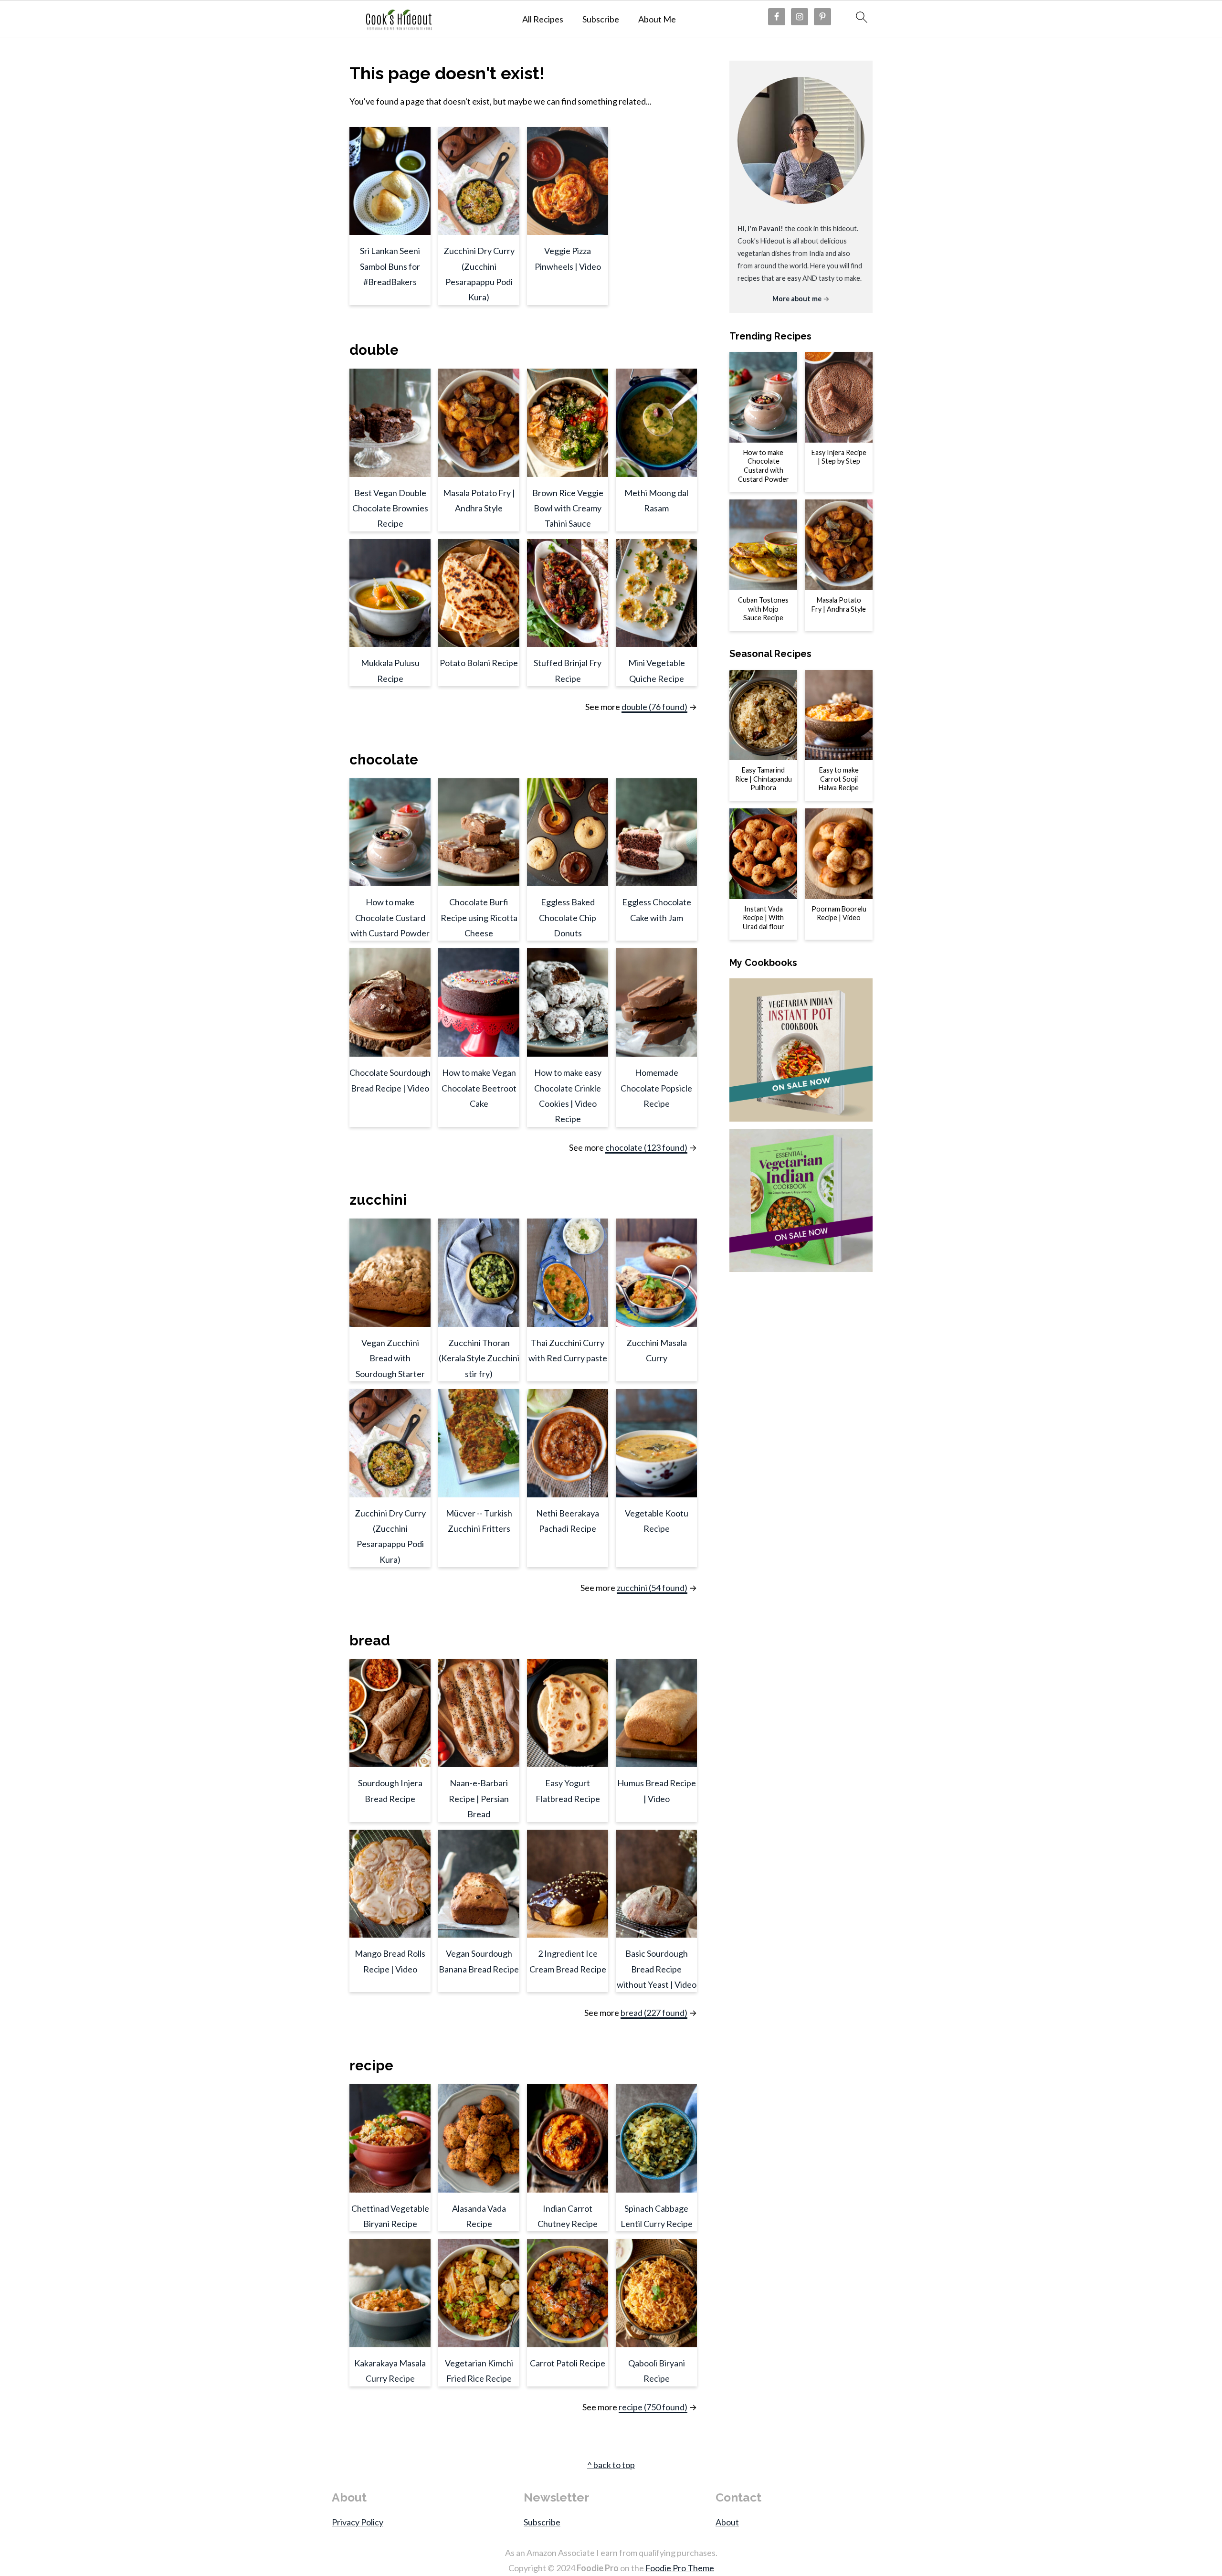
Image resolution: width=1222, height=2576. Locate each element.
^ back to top (611, 2465)
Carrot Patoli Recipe (568, 2363)
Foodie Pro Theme (680, 2568)
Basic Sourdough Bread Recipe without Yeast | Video (657, 1969)
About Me (657, 19)
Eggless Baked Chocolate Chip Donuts (568, 917)
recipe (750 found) (653, 2407)
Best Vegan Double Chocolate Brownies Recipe (390, 508)
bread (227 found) (654, 2013)
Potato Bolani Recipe (479, 663)
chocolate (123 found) (646, 1147)
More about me (797, 299)
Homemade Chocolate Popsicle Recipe (656, 1088)
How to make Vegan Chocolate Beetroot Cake (479, 1088)
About (727, 2522)
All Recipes (543, 19)
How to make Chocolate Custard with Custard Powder (390, 917)
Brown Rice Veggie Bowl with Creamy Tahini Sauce (568, 508)
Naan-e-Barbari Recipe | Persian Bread (479, 1798)
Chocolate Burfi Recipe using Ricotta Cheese (479, 917)
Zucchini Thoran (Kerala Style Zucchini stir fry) (479, 1358)
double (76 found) (654, 707)
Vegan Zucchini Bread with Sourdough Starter (390, 1358)
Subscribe (601, 19)
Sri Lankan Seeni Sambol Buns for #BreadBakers (390, 266)
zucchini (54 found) (652, 1588)
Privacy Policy (358, 2522)
